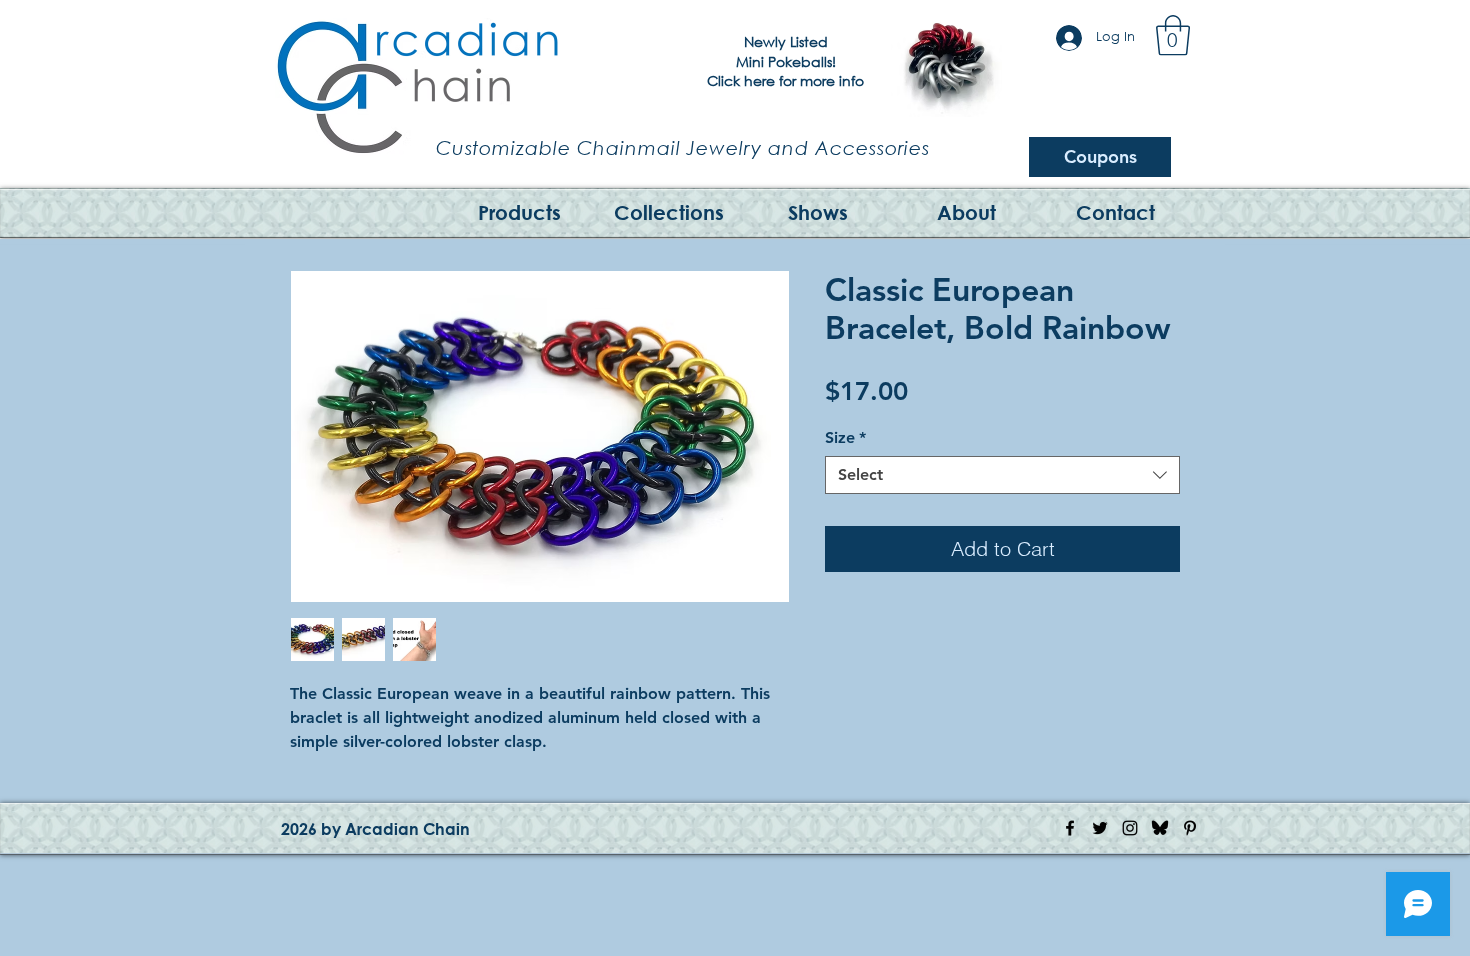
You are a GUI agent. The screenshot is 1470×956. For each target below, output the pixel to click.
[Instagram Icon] (1130, 828)
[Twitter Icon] (1100, 828)
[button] (1173, 35)
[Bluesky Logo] (1160, 828)
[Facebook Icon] (1070, 828)
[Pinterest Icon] (1190, 828)
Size (845, 437)
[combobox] (1002, 475)
